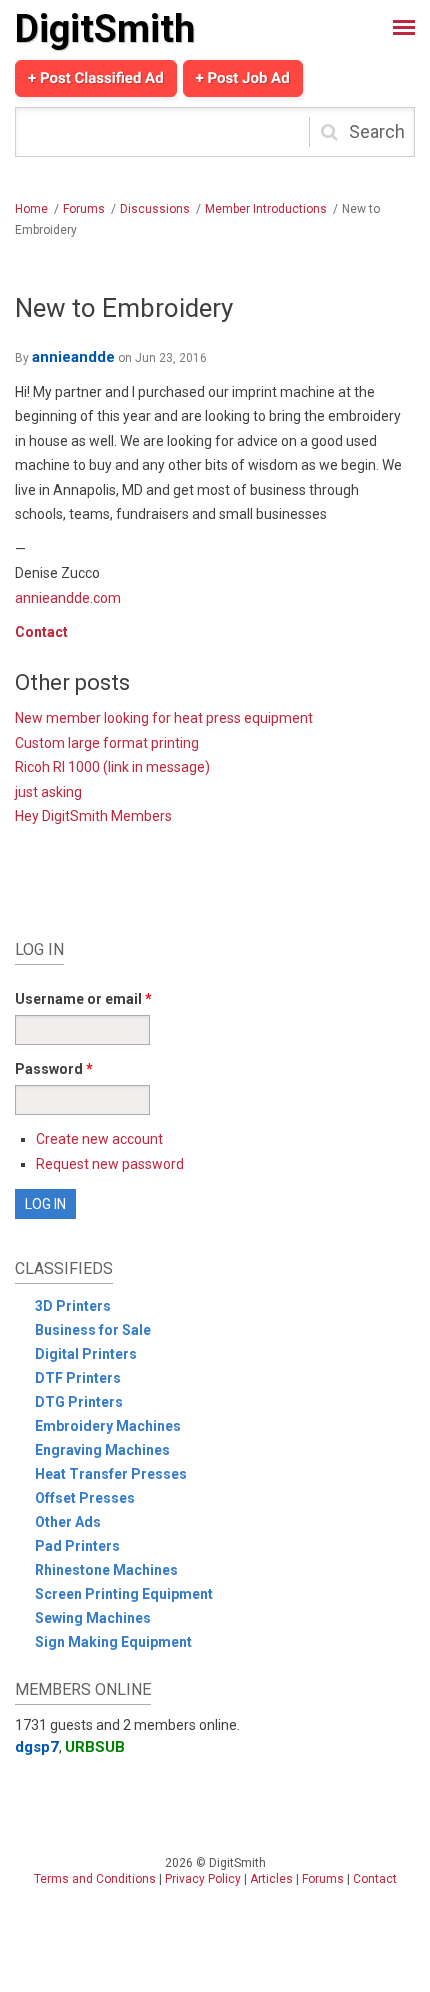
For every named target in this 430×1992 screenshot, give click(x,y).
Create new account (99, 1139)
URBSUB (95, 1747)
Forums (84, 209)
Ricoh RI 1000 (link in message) (112, 767)
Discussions (155, 209)
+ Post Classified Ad (96, 78)
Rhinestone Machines (106, 1570)
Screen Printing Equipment (124, 1594)
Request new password (110, 1164)
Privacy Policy (203, 1879)
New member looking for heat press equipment (164, 718)
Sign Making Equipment (113, 1642)
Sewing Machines (93, 1618)
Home (31, 209)
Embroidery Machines (108, 1426)
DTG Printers (79, 1402)
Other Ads (68, 1522)
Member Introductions (266, 209)
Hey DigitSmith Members (93, 816)
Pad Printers (77, 1546)
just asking (48, 792)
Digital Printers (86, 1354)
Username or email (83, 999)
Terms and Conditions (95, 1879)
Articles (271, 1879)
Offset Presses (85, 1498)
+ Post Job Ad (243, 78)
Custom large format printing (107, 743)
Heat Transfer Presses (111, 1474)
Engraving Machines (102, 1450)
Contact (41, 632)
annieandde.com (68, 598)
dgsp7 (37, 1747)
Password (54, 1069)
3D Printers (73, 1306)
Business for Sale (93, 1330)
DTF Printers (78, 1378)
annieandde (73, 357)
